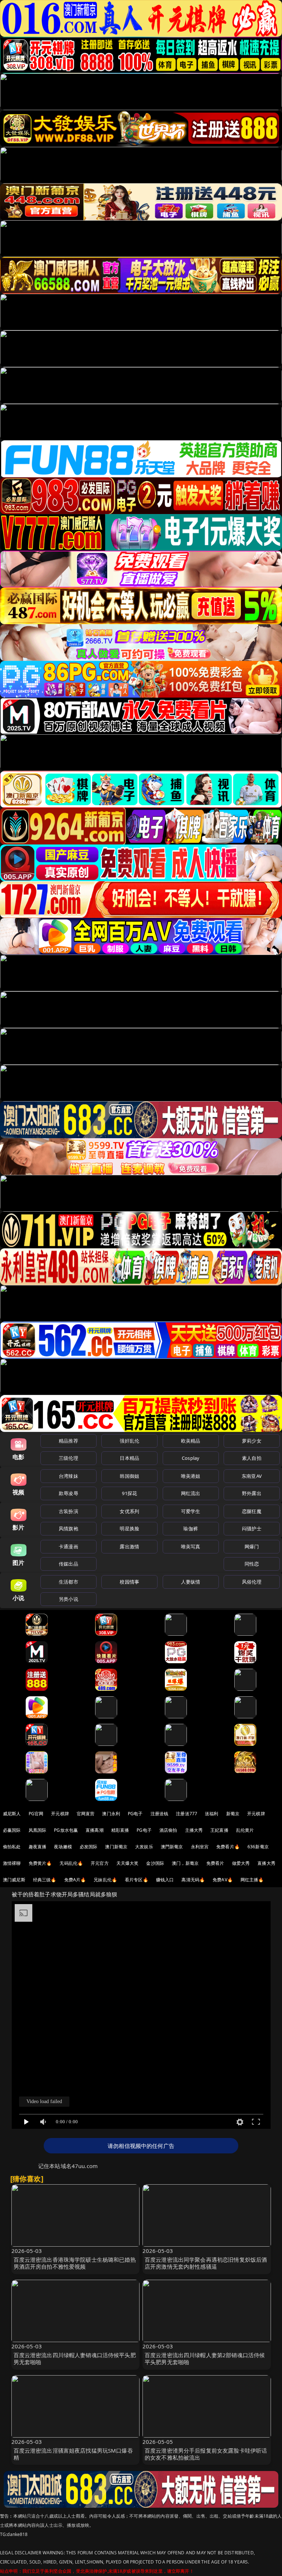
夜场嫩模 (63, 1847)
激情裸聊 (12, 1863)
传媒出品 (68, 1564)
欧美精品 (191, 1441)
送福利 (211, 1814)
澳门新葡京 (116, 1847)
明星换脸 (129, 1528)
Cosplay (191, 1458)
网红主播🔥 (252, 1880)
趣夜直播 (38, 1847)
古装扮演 (68, 1511)
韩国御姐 (129, 1476)
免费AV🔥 (223, 1880)
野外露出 (252, 1493)
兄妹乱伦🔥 (105, 1880)
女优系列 (129, 1511)
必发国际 (89, 1847)
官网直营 (86, 1814)
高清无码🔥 (193, 1880)
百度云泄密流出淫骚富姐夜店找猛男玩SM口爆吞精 (73, 2454)
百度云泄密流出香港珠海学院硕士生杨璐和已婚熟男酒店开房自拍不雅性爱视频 (75, 2263)
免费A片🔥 (75, 1880)
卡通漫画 (68, 1546)
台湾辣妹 (68, 1476)
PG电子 (135, 1814)
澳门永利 (111, 1814)
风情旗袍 (68, 1528)
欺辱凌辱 (68, 1493)
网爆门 (252, 1546)
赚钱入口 (165, 1880)
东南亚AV (252, 1476)
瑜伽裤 (190, 1528)
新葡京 (233, 1814)
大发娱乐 (144, 1847)
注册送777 (187, 1814)
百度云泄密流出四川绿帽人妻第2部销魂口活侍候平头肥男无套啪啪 (205, 2358)
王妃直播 (219, 1830)
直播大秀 (266, 1863)
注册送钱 (160, 1814)
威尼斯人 (12, 1814)
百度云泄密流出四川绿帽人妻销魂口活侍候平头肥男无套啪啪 (75, 2358)
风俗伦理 (252, 1582)
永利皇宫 (200, 1847)
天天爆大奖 (128, 1863)
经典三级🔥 (45, 1880)
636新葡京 (258, 1847)
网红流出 (191, 1493)
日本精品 (129, 1458)
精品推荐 (68, 1441)
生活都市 (68, 1582)
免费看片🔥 (228, 1847)
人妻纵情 (191, 1582)
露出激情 (129, 1546)
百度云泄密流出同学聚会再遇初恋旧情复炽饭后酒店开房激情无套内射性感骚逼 (206, 2263)
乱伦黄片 (245, 1830)
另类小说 (68, 1599)
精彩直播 (120, 1830)
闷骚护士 (252, 1528)
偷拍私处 (12, 1847)
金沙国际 (155, 1863)
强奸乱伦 (129, 1441)
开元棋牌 (60, 1814)
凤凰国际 (38, 1830)
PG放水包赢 (66, 1830)
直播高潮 (95, 1830)
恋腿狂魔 (252, 1511)
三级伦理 (68, 1458)
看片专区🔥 (137, 1880)
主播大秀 (194, 1830)
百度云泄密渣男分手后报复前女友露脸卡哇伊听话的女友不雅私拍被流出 (206, 2454)
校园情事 (129, 1582)
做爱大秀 (241, 1863)
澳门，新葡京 (185, 1863)
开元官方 (100, 1863)
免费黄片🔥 (40, 1863)
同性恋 (252, 1564)
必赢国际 (12, 1830)
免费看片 (215, 1863)
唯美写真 (191, 1546)
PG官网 (36, 1814)
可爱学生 (191, 1511)
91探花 (129, 1493)
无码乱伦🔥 (71, 1863)
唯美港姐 (191, 1476)
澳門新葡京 (172, 1847)
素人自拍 (252, 1458)
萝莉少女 (252, 1441)
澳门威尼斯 (14, 1880)
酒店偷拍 (168, 1830)
